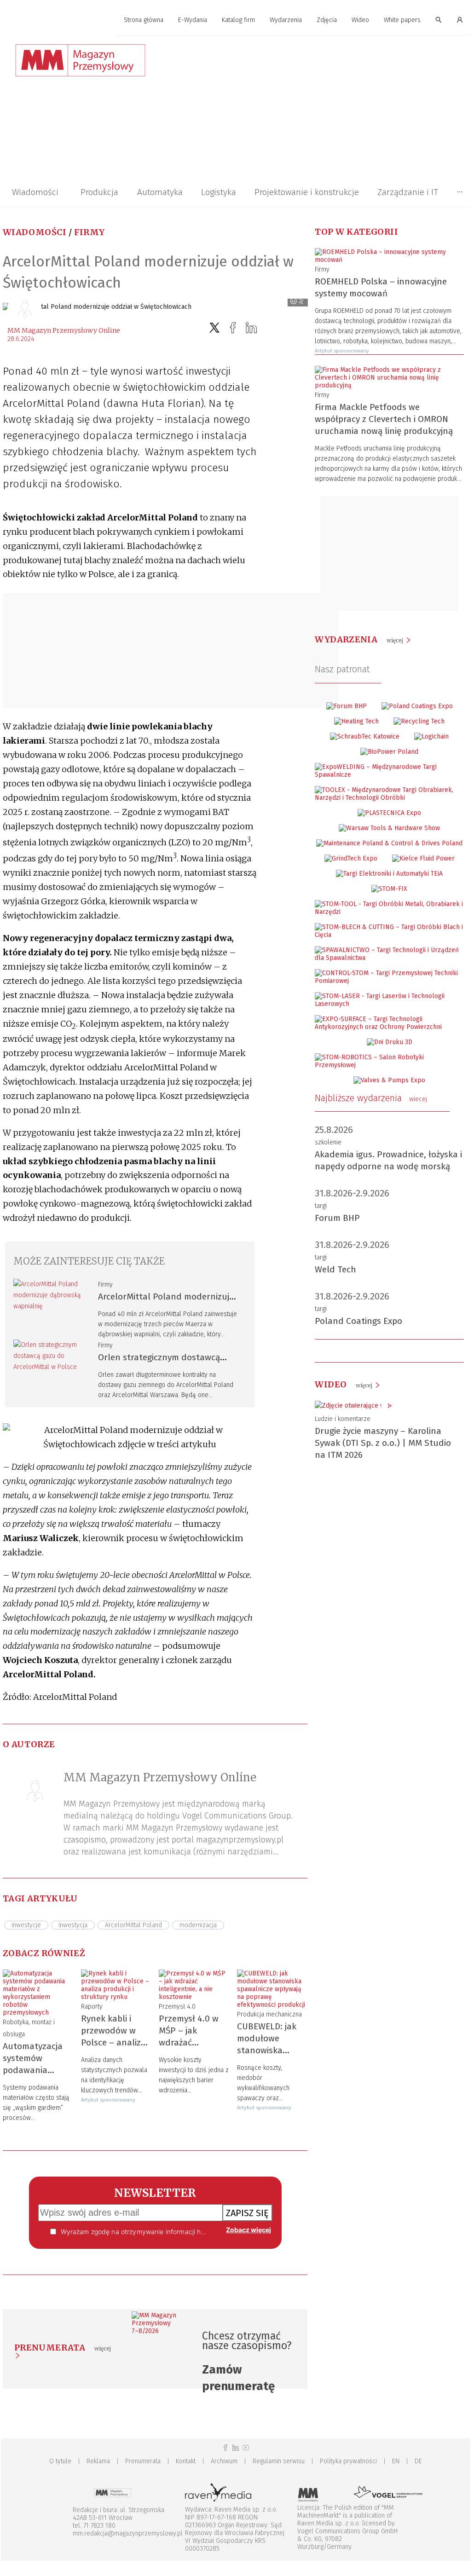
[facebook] (233, 328)
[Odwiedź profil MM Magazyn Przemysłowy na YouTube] (246, 2448)
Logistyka (219, 192)
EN (396, 2461)
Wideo (360, 20)
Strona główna (144, 20)
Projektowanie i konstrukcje (307, 192)
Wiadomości (35, 192)
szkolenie (328, 1142)
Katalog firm (238, 20)
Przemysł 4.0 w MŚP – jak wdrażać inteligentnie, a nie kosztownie (189, 2042)
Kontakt (186, 2461)
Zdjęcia (327, 20)
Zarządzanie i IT (408, 192)
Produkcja (99, 192)
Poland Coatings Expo (358, 1321)
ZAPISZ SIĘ (247, 2213)
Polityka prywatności (348, 2461)
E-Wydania (193, 20)
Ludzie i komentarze (343, 1419)
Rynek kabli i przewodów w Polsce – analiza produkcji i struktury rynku (113, 2042)
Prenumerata (143, 2461)
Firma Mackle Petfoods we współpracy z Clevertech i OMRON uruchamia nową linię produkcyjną (384, 419)
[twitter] (214, 328)
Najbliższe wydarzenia (371, 1098)
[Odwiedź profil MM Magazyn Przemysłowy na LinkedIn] (236, 2448)
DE (418, 2461)
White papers (402, 20)
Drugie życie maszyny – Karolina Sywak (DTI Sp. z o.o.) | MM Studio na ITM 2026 (383, 1443)
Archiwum (224, 2461)
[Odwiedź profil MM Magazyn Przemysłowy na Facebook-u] (225, 2448)
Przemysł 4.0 (177, 2007)
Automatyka (160, 192)
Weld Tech (335, 1269)
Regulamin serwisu (279, 2461)
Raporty (92, 2007)
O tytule (60, 2461)
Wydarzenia (286, 20)
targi (321, 1206)
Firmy (90, 232)
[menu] (236, 20)
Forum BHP (337, 1218)
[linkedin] (251, 328)
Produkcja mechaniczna (269, 2014)
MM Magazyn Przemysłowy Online (64, 330)
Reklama (98, 2461)
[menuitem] (144, 20)
